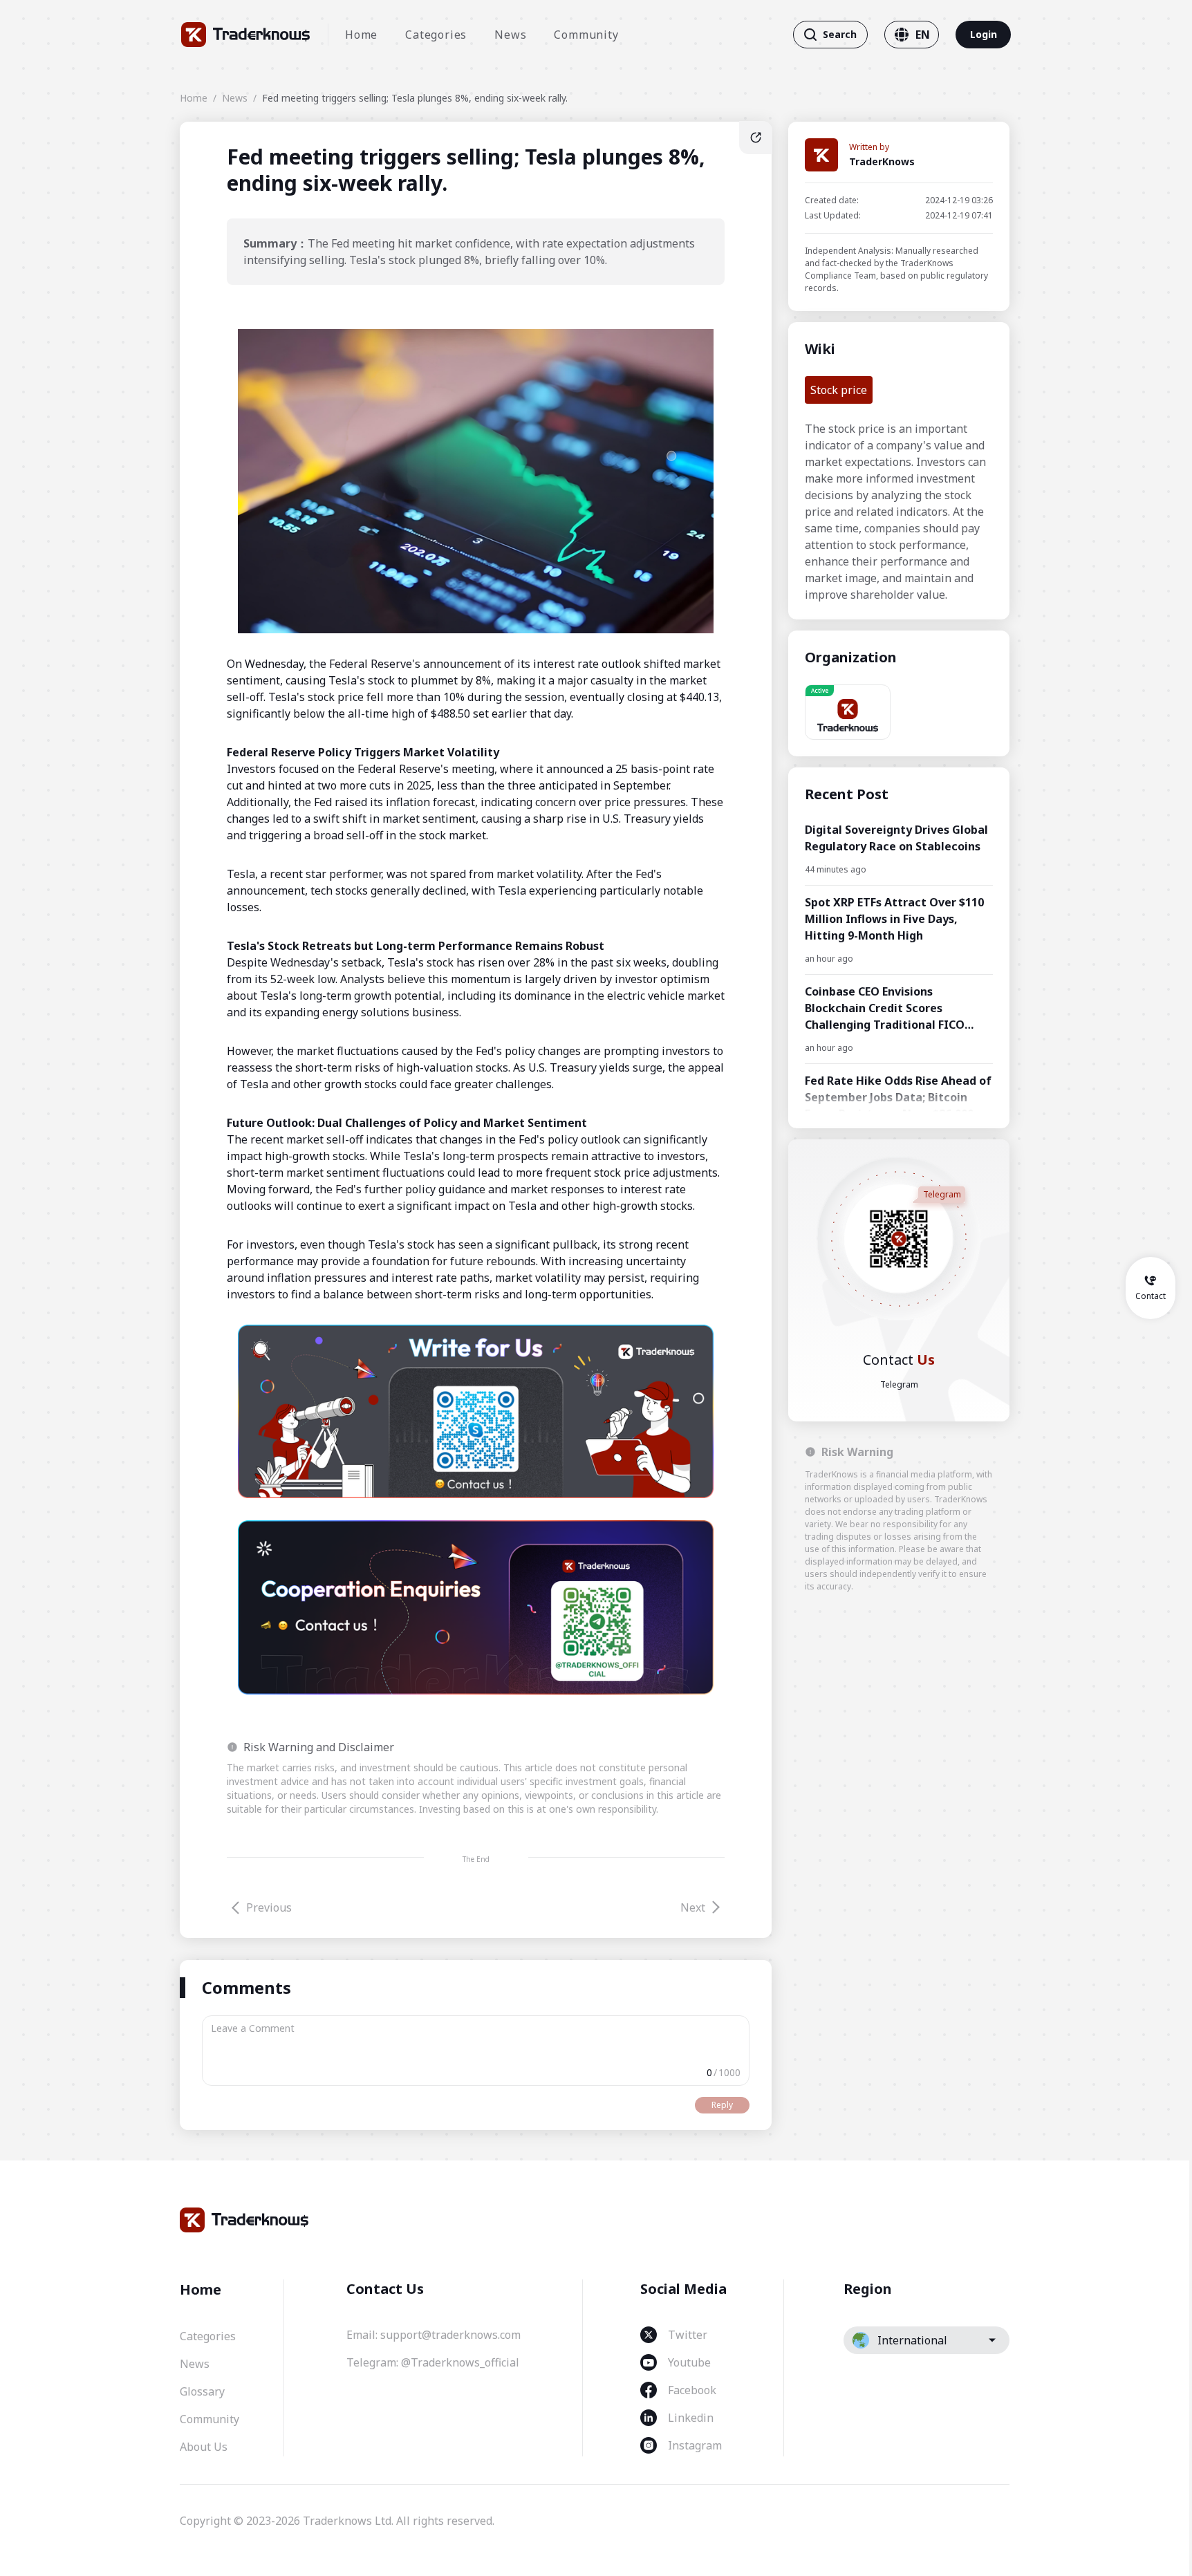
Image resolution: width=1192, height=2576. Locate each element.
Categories (436, 35)
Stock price (839, 390)
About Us (204, 2447)
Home (361, 35)
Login (984, 34)
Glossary (202, 2391)
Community (586, 35)
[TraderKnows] (246, 35)
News (510, 35)
